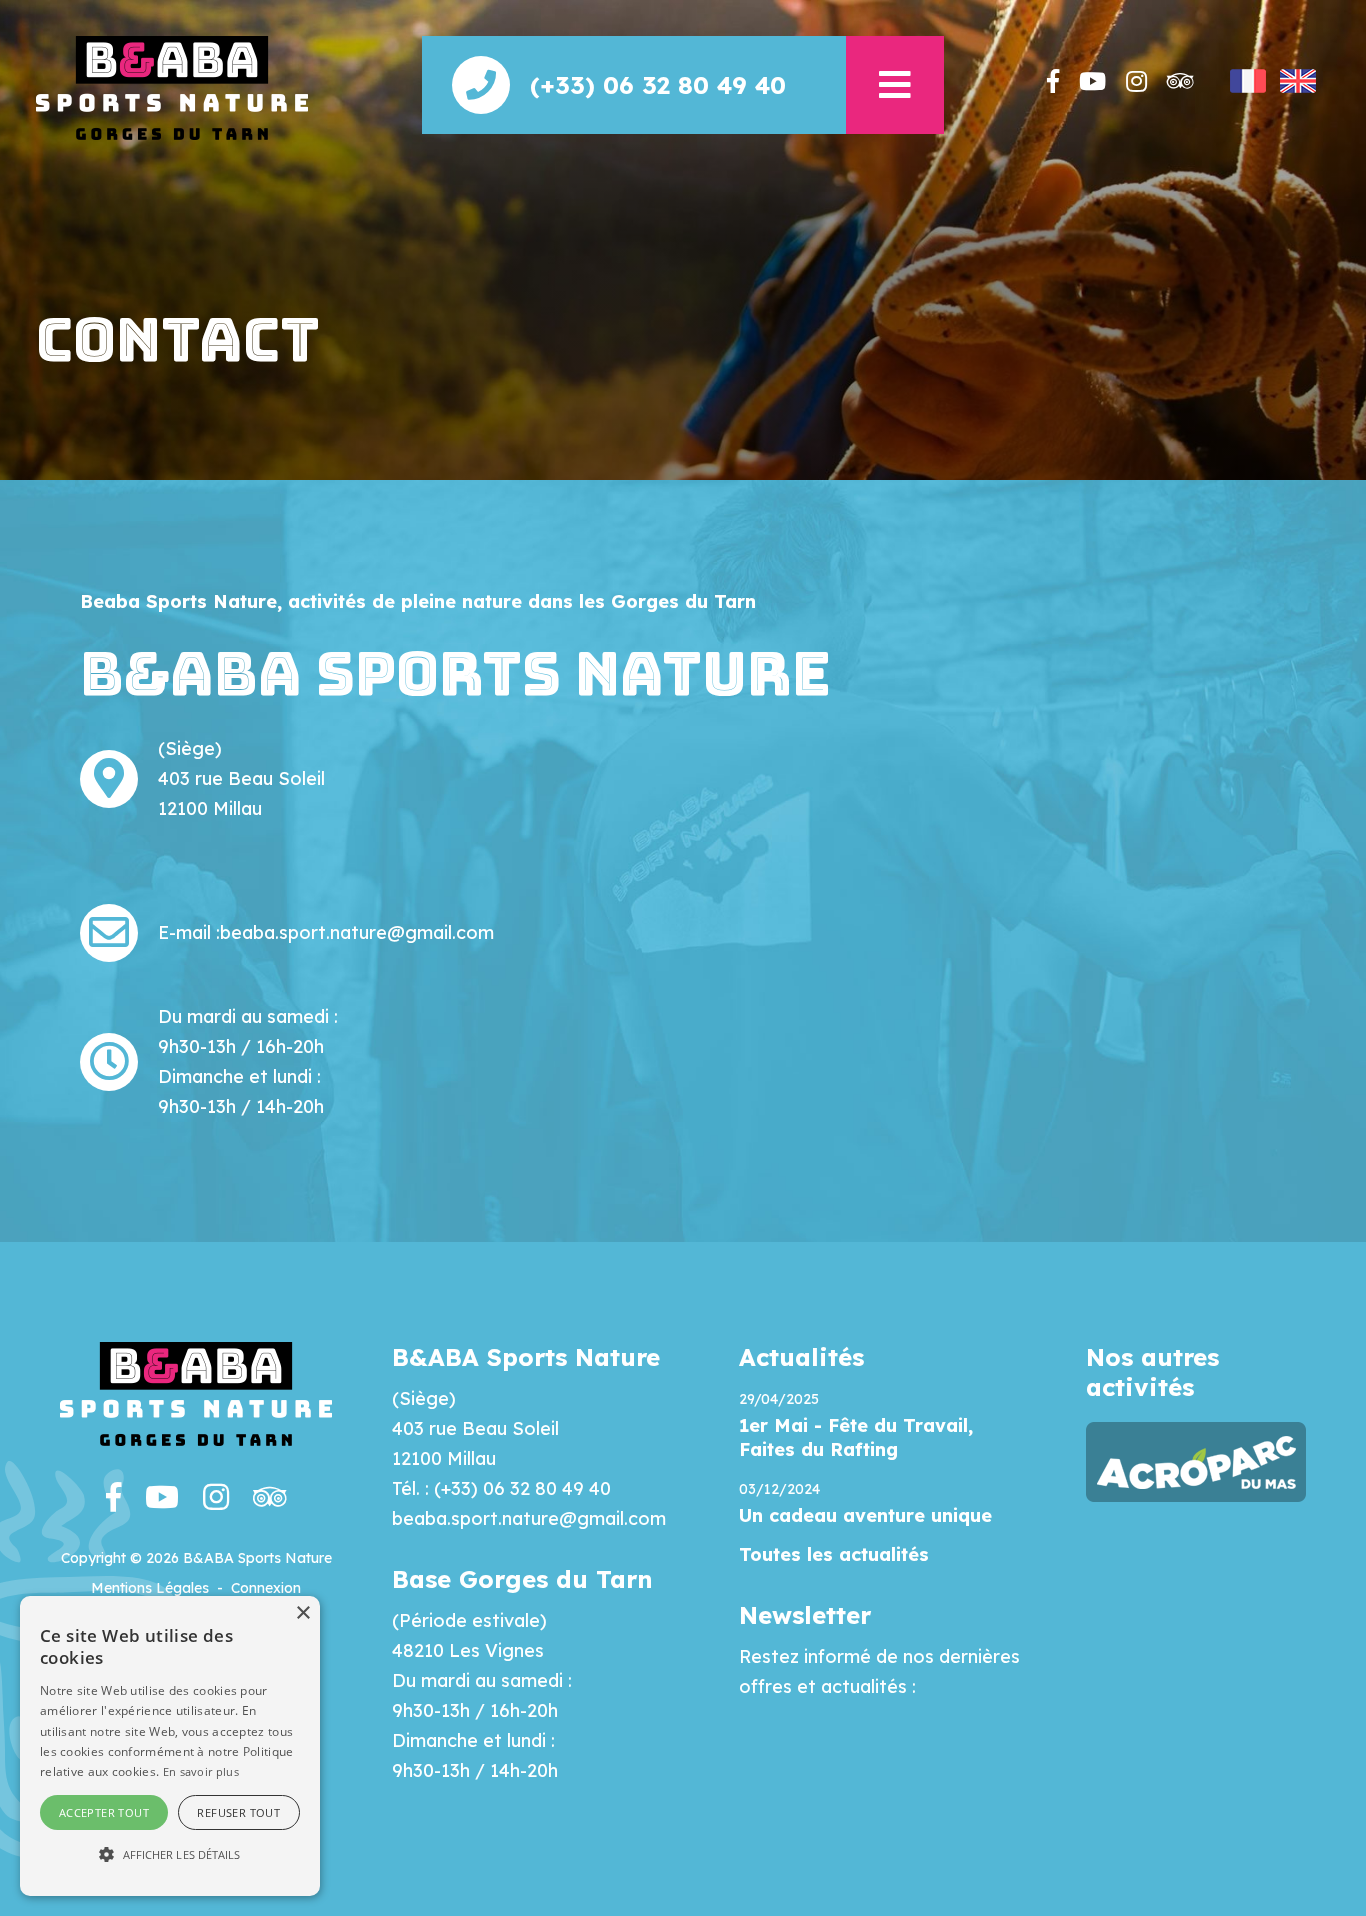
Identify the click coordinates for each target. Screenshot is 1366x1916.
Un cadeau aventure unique (865, 1515)
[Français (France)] (1248, 81)
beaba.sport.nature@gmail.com (357, 932)
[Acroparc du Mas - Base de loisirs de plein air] (1196, 1460)
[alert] (170, 1746)
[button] (895, 85)
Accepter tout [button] (104, 1812)
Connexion (266, 1588)
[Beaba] (172, 86)
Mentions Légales (150, 1588)
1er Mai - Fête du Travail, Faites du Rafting (856, 1437)
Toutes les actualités (834, 1554)
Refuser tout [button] (238, 1812)
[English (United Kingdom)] (1298, 81)
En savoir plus (201, 1771)
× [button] (302, 1613)
